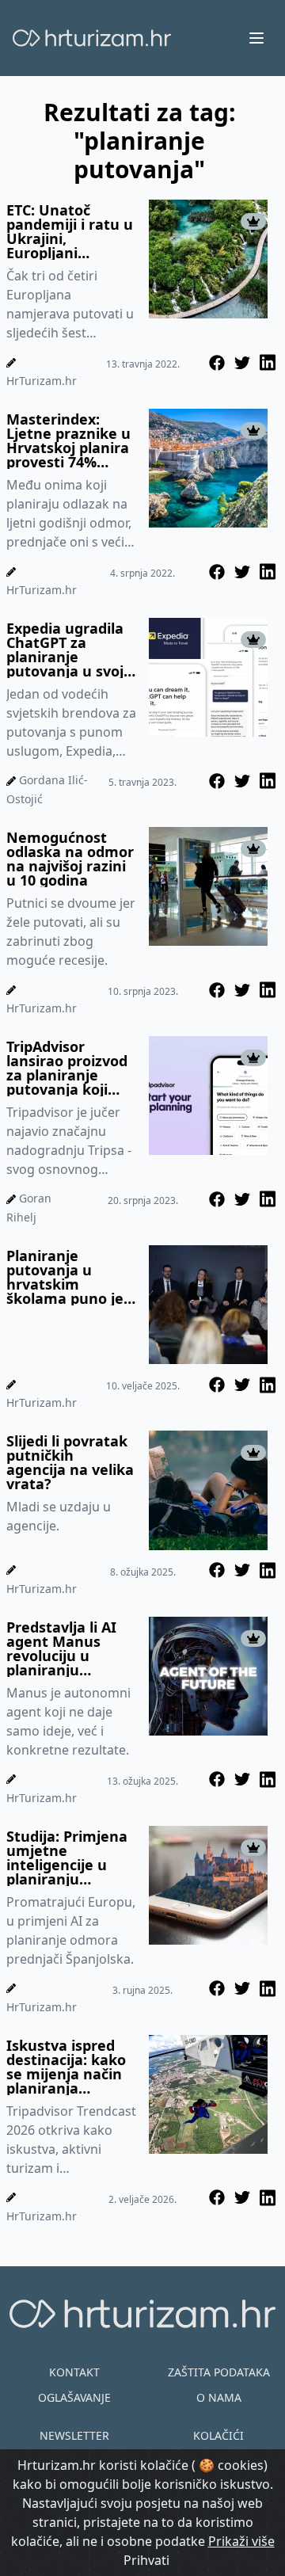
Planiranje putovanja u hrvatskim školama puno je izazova (65, 1277)
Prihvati (146, 2560)
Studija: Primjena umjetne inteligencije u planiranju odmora (67, 1858)
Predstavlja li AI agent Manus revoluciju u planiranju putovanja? (61, 1648)
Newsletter (74, 2435)
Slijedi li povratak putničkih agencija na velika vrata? (70, 1462)
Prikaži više (241, 2541)
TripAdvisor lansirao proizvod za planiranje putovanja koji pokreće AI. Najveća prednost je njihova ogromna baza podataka (69, 1068)
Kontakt (74, 2372)
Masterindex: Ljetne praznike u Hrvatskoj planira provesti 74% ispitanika (68, 440)
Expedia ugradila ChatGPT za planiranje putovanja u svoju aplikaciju (70, 650)
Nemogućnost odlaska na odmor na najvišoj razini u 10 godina (70, 859)
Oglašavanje (74, 2397)
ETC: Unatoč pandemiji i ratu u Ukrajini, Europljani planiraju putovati (70, 231)
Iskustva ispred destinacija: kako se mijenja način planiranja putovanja (66, 2067)
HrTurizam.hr (42, 381)
